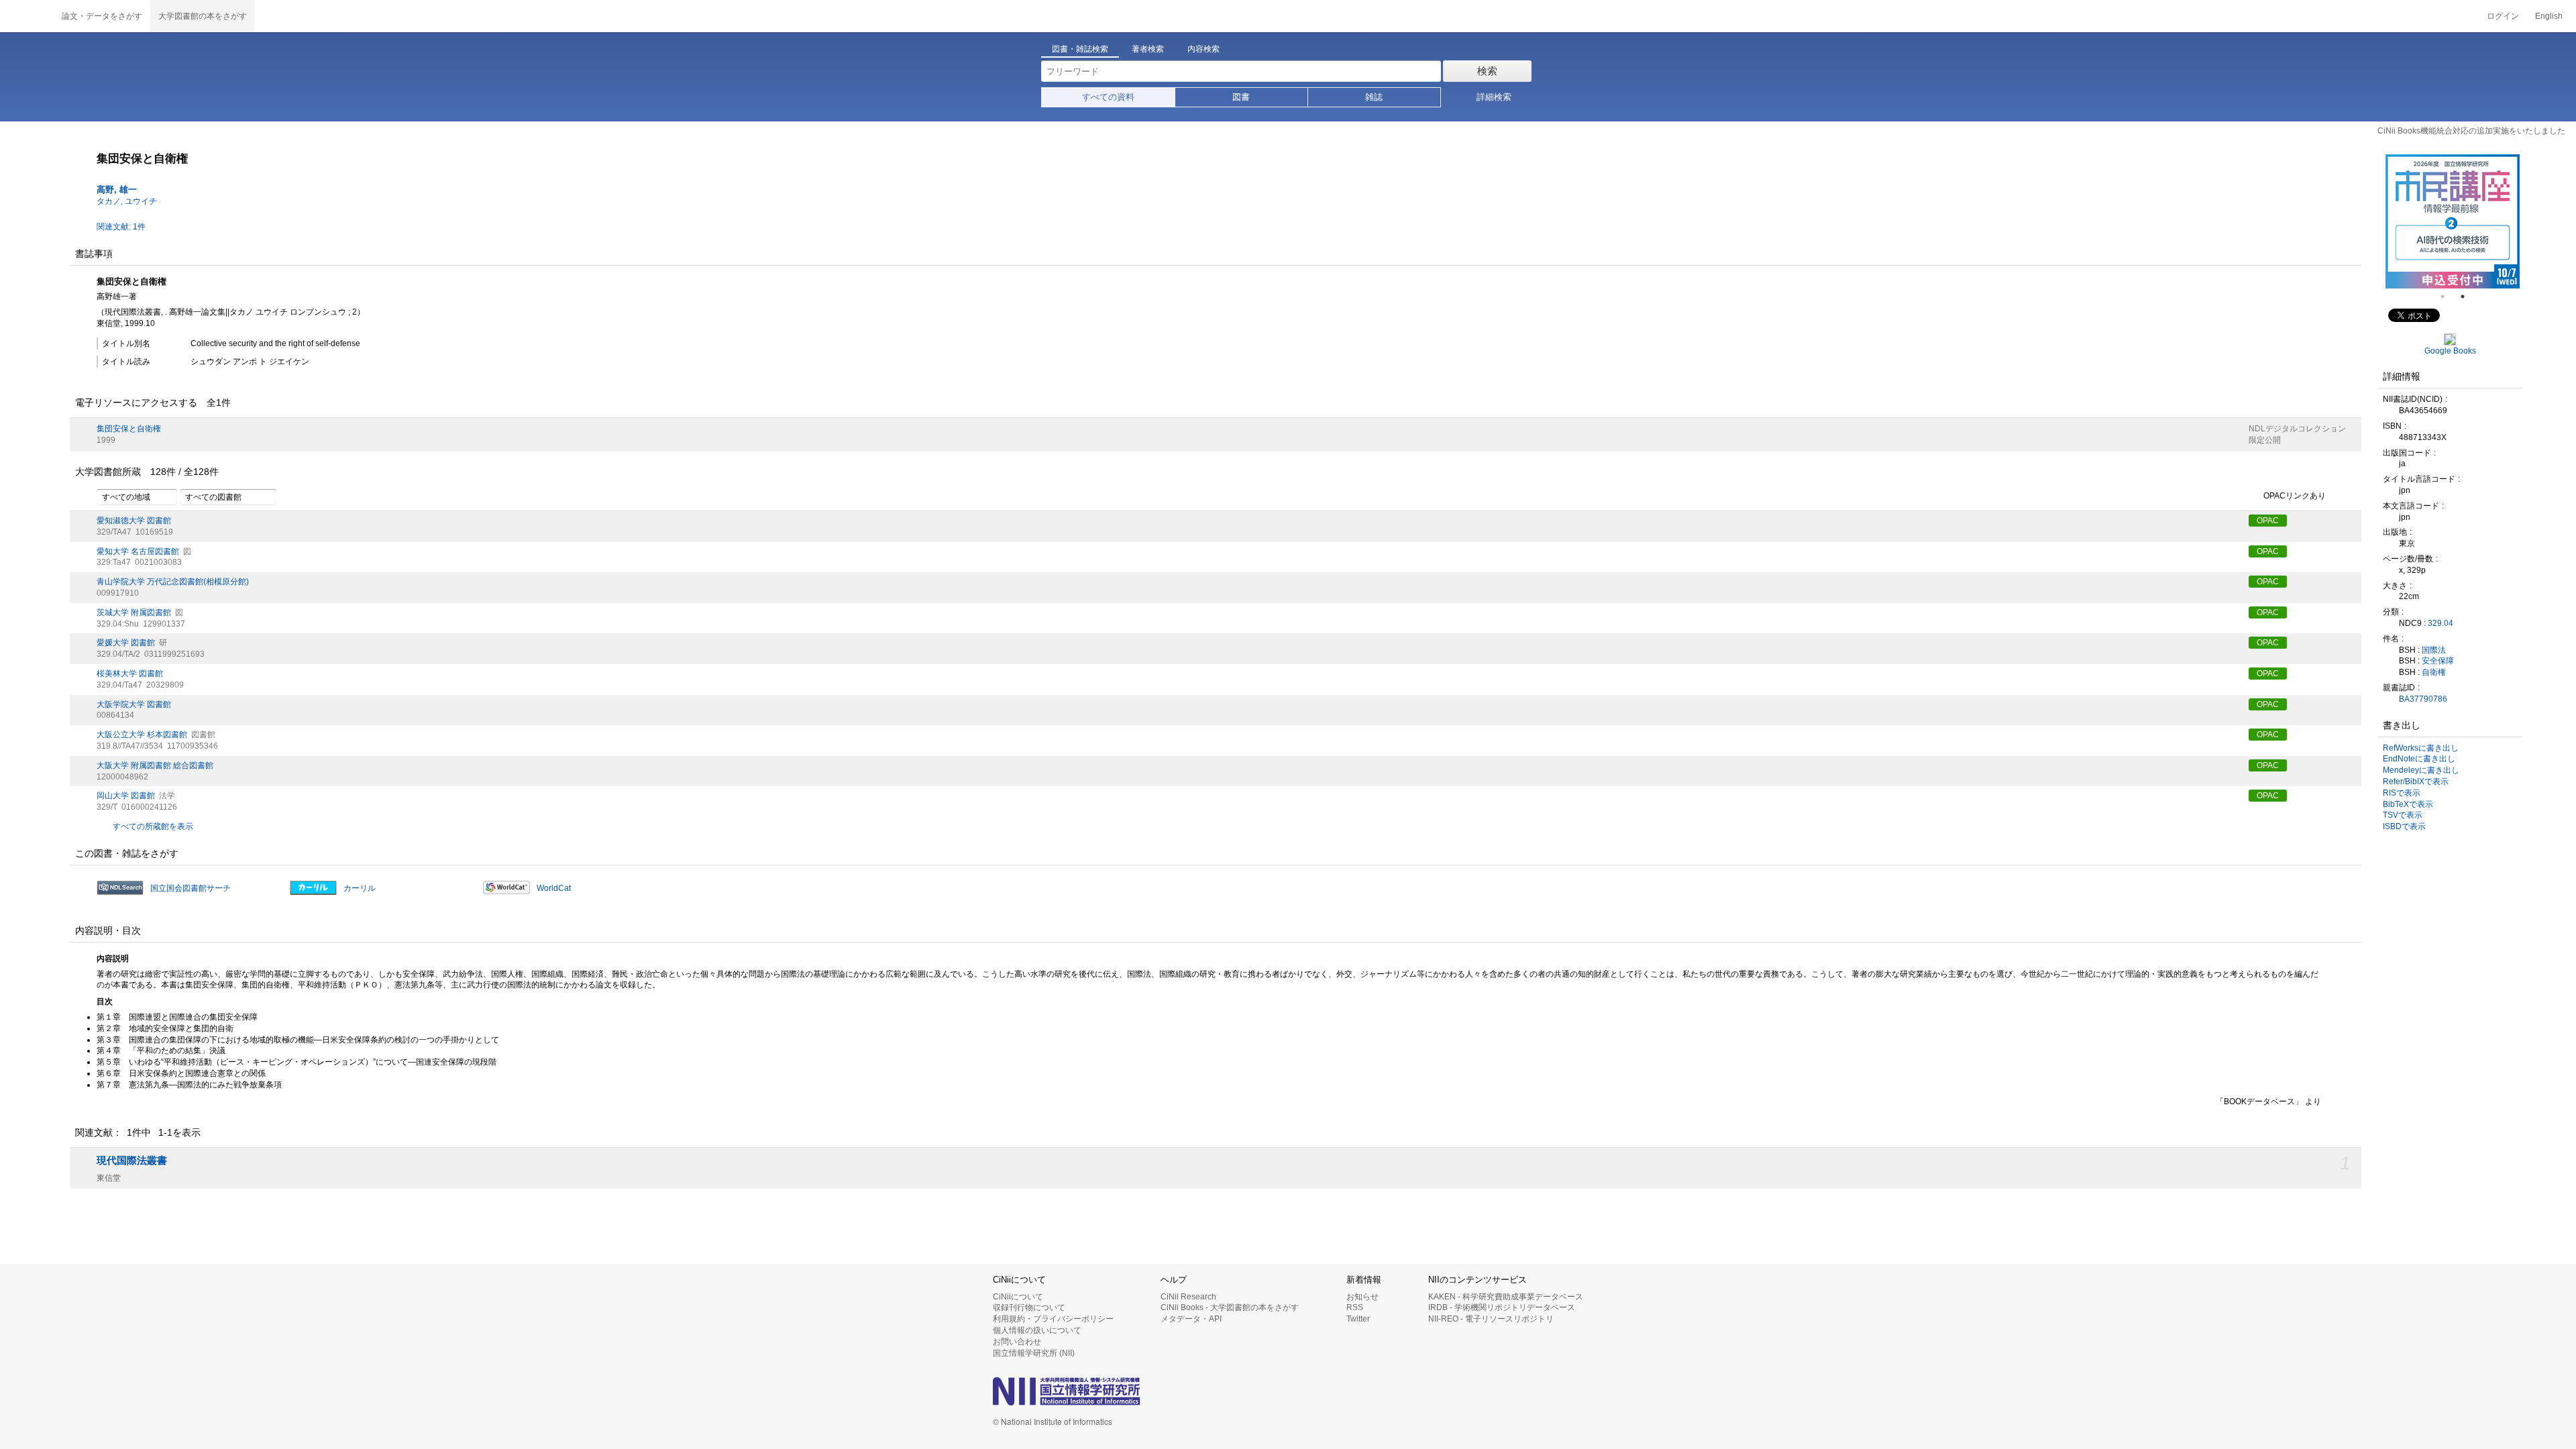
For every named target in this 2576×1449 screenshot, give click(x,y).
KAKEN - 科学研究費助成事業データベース (1506, 1297)
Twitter (1358, 1319)
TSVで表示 (2403, 815)
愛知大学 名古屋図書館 (138, 551)
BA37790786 (2423, 699)
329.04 (2440, 623)
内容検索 (1203, 49)
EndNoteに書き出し (2419, 759)
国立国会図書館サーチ (191, 888)
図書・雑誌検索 (1080, 49)
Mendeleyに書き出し (2421, 770)
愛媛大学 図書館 (126, 643)
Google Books (2450, 351)
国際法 (2434, 650)
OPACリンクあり (2295, 496)
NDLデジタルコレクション (2297, 429)
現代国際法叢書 (132, 1161)
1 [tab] (2448, 297)
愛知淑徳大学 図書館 (134, 521)
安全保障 (2438, 661)
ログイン (2503, 16)
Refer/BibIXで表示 (2416, 782)
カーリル (360, 888)
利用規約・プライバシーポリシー (1053, 1319)
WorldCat (554, 888)
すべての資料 (1108, 97)
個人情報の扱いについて (1037, 1330)
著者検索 (1148, 49)
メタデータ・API (1191, 1319)
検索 (1487, 71)
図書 (1241, 97)
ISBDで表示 (2404, 826)
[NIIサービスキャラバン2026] (2453, 221)
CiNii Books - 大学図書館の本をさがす (1230, 1307)
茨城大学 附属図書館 (134, 612)
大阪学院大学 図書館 (134, 704)
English (2549, 16)
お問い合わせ (1017, 1342)
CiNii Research (1188, 1297)
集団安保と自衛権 (129, 429)
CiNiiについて (1018, 1297)
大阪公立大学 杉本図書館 (142, 735)
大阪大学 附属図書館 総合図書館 (155, 765)
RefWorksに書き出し (2421, 748)
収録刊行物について (1029, 1307)
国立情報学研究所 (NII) (1034, 1353)
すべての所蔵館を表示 (153, 826)
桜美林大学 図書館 (130, 674)
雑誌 (1374, 97)
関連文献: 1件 (121, 227)
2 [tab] (2468, 297)
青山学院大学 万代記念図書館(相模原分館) (173, 582)
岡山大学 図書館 (126, 796)
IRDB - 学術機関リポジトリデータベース (1502, 1307)
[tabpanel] (2453, 221)
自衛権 (2434, 672)
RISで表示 (2402, 793)
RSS (1355, 1307)
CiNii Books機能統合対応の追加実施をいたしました (2471, 131)
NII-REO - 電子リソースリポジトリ (1491, 1319)
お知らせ (1362, 1297)
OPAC (2268, 521)
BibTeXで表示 (2408, 804)
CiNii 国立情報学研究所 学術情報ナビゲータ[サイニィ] (27, 16)
